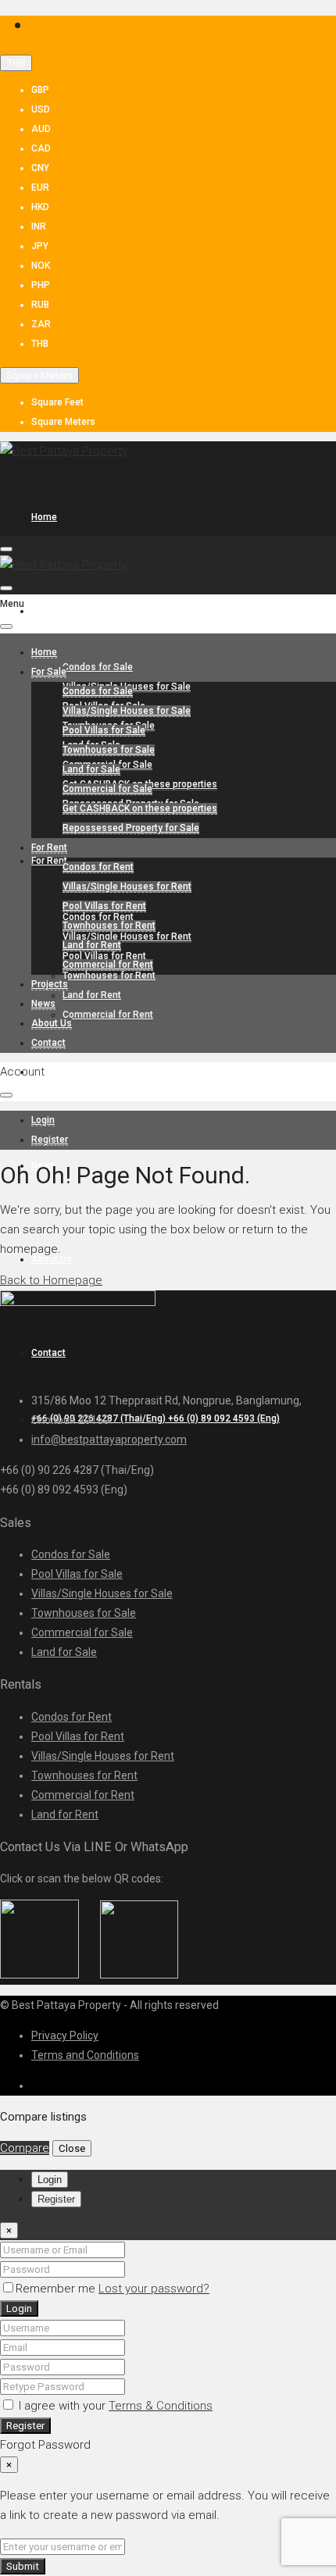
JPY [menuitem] (40, 246)
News (43, 1004)
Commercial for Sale (107, 789)
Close (72, 2148)
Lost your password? (154, 2289)
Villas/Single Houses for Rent (127, 937)
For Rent (49, 861)
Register (25, 2426)
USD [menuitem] (41, 109)
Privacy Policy (65, 2035)
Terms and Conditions (85, 2055)
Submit (23, 2566)
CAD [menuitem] (41, 148)
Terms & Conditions (161, 2406)
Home (44, 517)
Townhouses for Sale (109, 750)
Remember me (57, 2289)
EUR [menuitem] (40, 187)
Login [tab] (50, 2180)
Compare (25, 2148)
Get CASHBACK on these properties (140, 808)
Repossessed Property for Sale (131, 828)
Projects (50, 1072)
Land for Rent (92, 995)
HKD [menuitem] (40, 207)
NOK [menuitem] (41, 266)
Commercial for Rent (108, 1015)
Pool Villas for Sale (104, 730)
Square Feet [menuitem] (57, 402)
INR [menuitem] (39, 227)
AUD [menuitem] (41, 129)
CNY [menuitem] (40, 168)
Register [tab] (56, 2199)
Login (19, 2308)
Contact (48, 1043)
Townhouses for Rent (109, 976)
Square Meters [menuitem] (63, 422)
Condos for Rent (98, 867)
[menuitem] (155, 1418)
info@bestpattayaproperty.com (109, 1440)
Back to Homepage (51, 1280)
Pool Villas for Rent (104, 906)
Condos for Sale (98, 667)
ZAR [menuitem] (41, 324)
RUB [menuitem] (40, 305)
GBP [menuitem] (40, 90)
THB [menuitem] (40, 344)
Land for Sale (91, 769)
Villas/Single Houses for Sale (127, 711)
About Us (52, 1023)
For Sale (49, 611)
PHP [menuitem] (41, 285)
